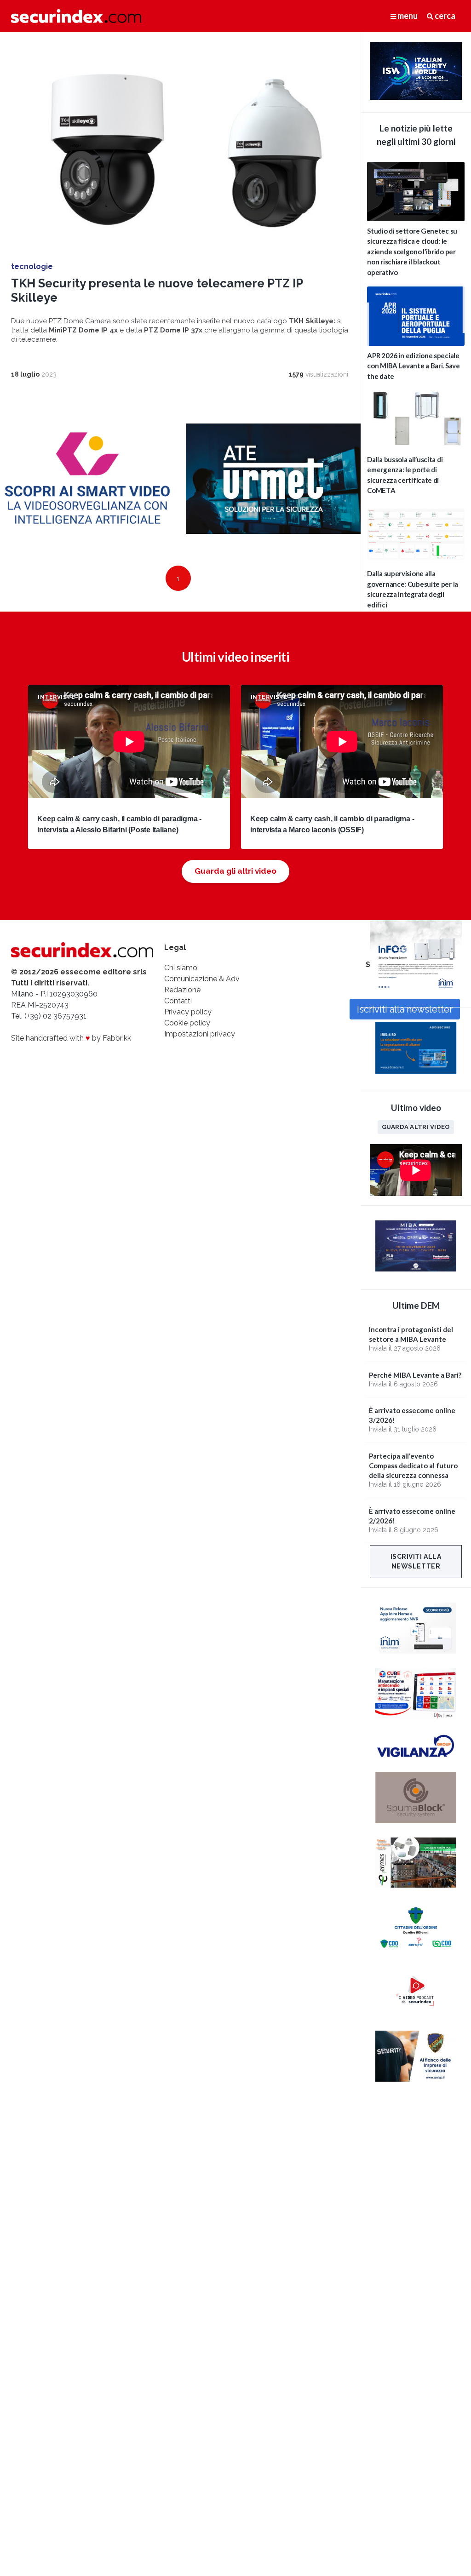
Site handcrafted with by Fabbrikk (71, 1038)
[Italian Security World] (416, 97)
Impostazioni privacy (200, 1034)
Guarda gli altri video (235, 871)
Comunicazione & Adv (202, 979)
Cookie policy (187, 1023)
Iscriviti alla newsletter (416, 1561)
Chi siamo (181, 968)
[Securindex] (76, 16)
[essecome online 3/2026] (416, 992)
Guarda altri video (416, 1127)
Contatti (178, 1001)
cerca (444, 16)
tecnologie (32, 266)
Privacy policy (188, 1012)
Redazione (182, 990)
